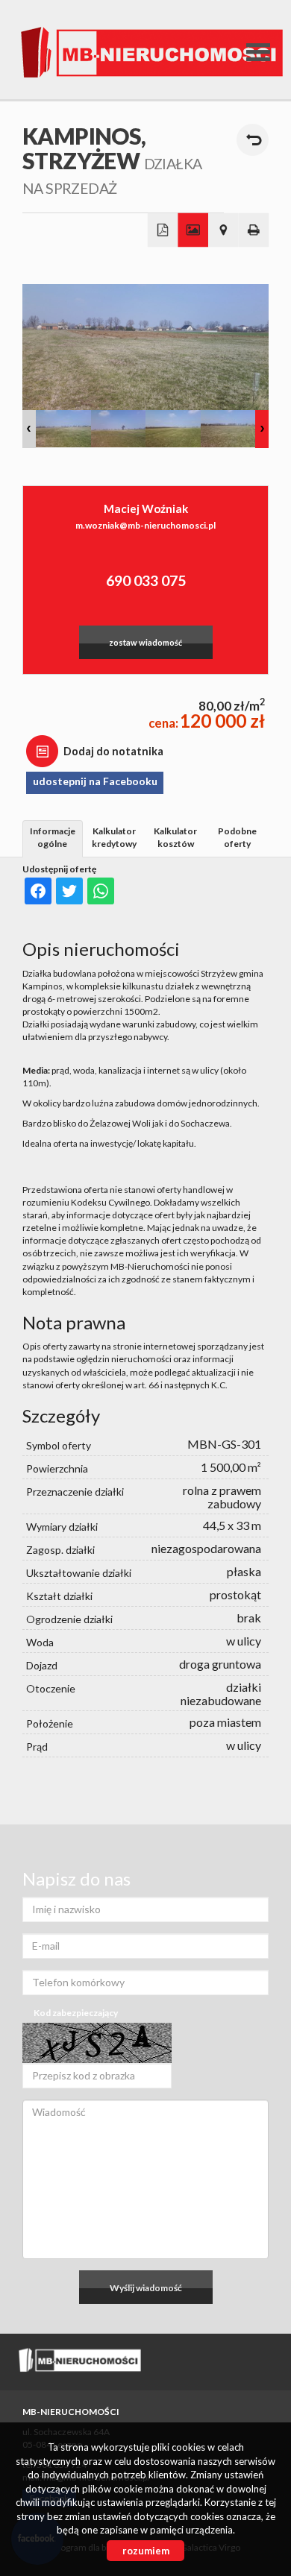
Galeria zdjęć (193, 230)
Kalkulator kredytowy (114, 837)
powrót (253, 140)
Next (262, 429)
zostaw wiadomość (145, 642)
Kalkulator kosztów (175, 837)
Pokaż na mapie (223, 230)
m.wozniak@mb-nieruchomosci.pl (145, 525)
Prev (29, 429)
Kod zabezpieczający (76, 2013)
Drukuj (254, 230)
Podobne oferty (237, 837)
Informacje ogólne (53, 837)
